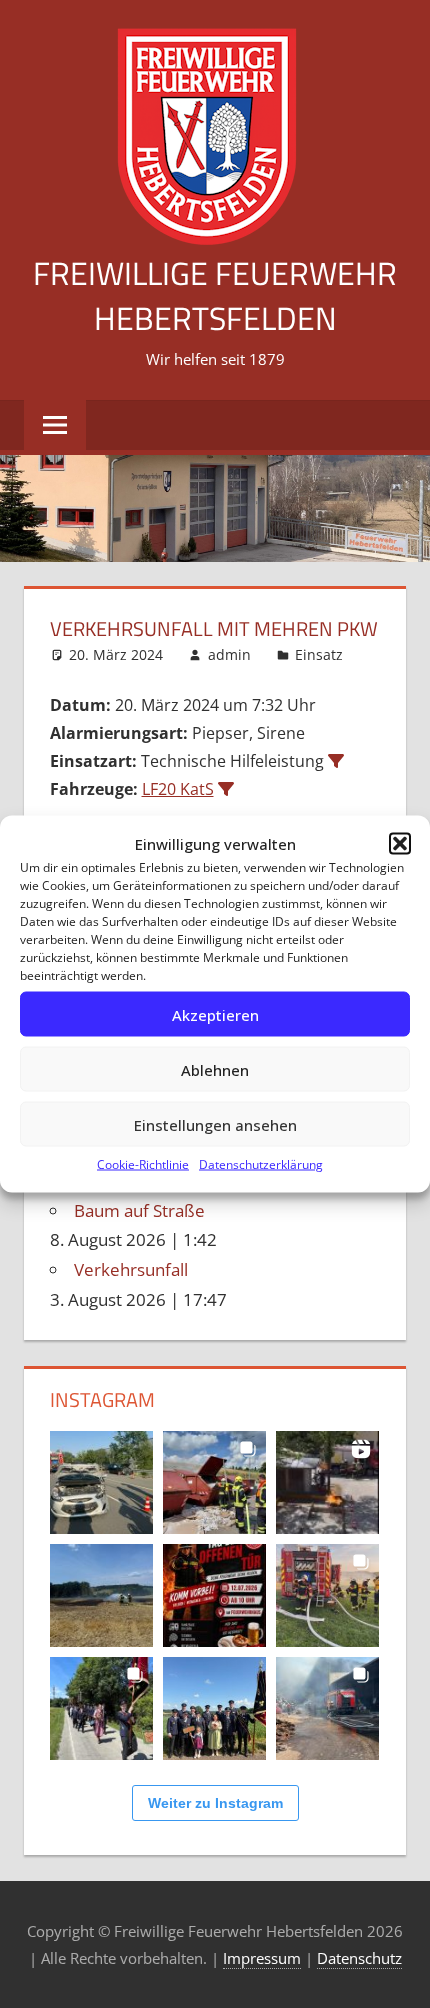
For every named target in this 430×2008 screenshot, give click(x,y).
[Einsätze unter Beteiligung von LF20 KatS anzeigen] (226, 789)
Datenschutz (359, 1958)
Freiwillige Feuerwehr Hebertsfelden (215, 295)
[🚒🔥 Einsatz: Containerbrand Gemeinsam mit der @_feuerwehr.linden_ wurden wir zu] (214, 1482)
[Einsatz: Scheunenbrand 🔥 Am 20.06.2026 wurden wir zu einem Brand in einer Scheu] (327, 1595)
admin (229, 654)
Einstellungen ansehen (215, 1124)
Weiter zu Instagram (215, 1803)
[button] (400, 844)
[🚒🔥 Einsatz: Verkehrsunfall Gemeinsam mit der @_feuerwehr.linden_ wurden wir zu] (101, 1482)
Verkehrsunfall (131, 1269)
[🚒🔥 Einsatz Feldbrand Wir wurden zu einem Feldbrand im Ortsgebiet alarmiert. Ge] (101, 1595)
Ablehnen (215, 1069)
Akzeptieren (215, 1014)
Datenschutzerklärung (261, 1164)
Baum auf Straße (139, 1210)
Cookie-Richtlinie (143, 1164)
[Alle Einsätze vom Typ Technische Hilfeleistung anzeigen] (336, 761)
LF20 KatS (178, 789)
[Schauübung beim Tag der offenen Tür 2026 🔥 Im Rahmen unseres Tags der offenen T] (327, 1482)
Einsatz (319, 654)
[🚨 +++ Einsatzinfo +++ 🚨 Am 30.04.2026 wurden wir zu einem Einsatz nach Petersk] (327, 1708)
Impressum (262, 1958)
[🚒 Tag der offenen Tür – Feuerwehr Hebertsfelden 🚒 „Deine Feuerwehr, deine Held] (214, 1595)
